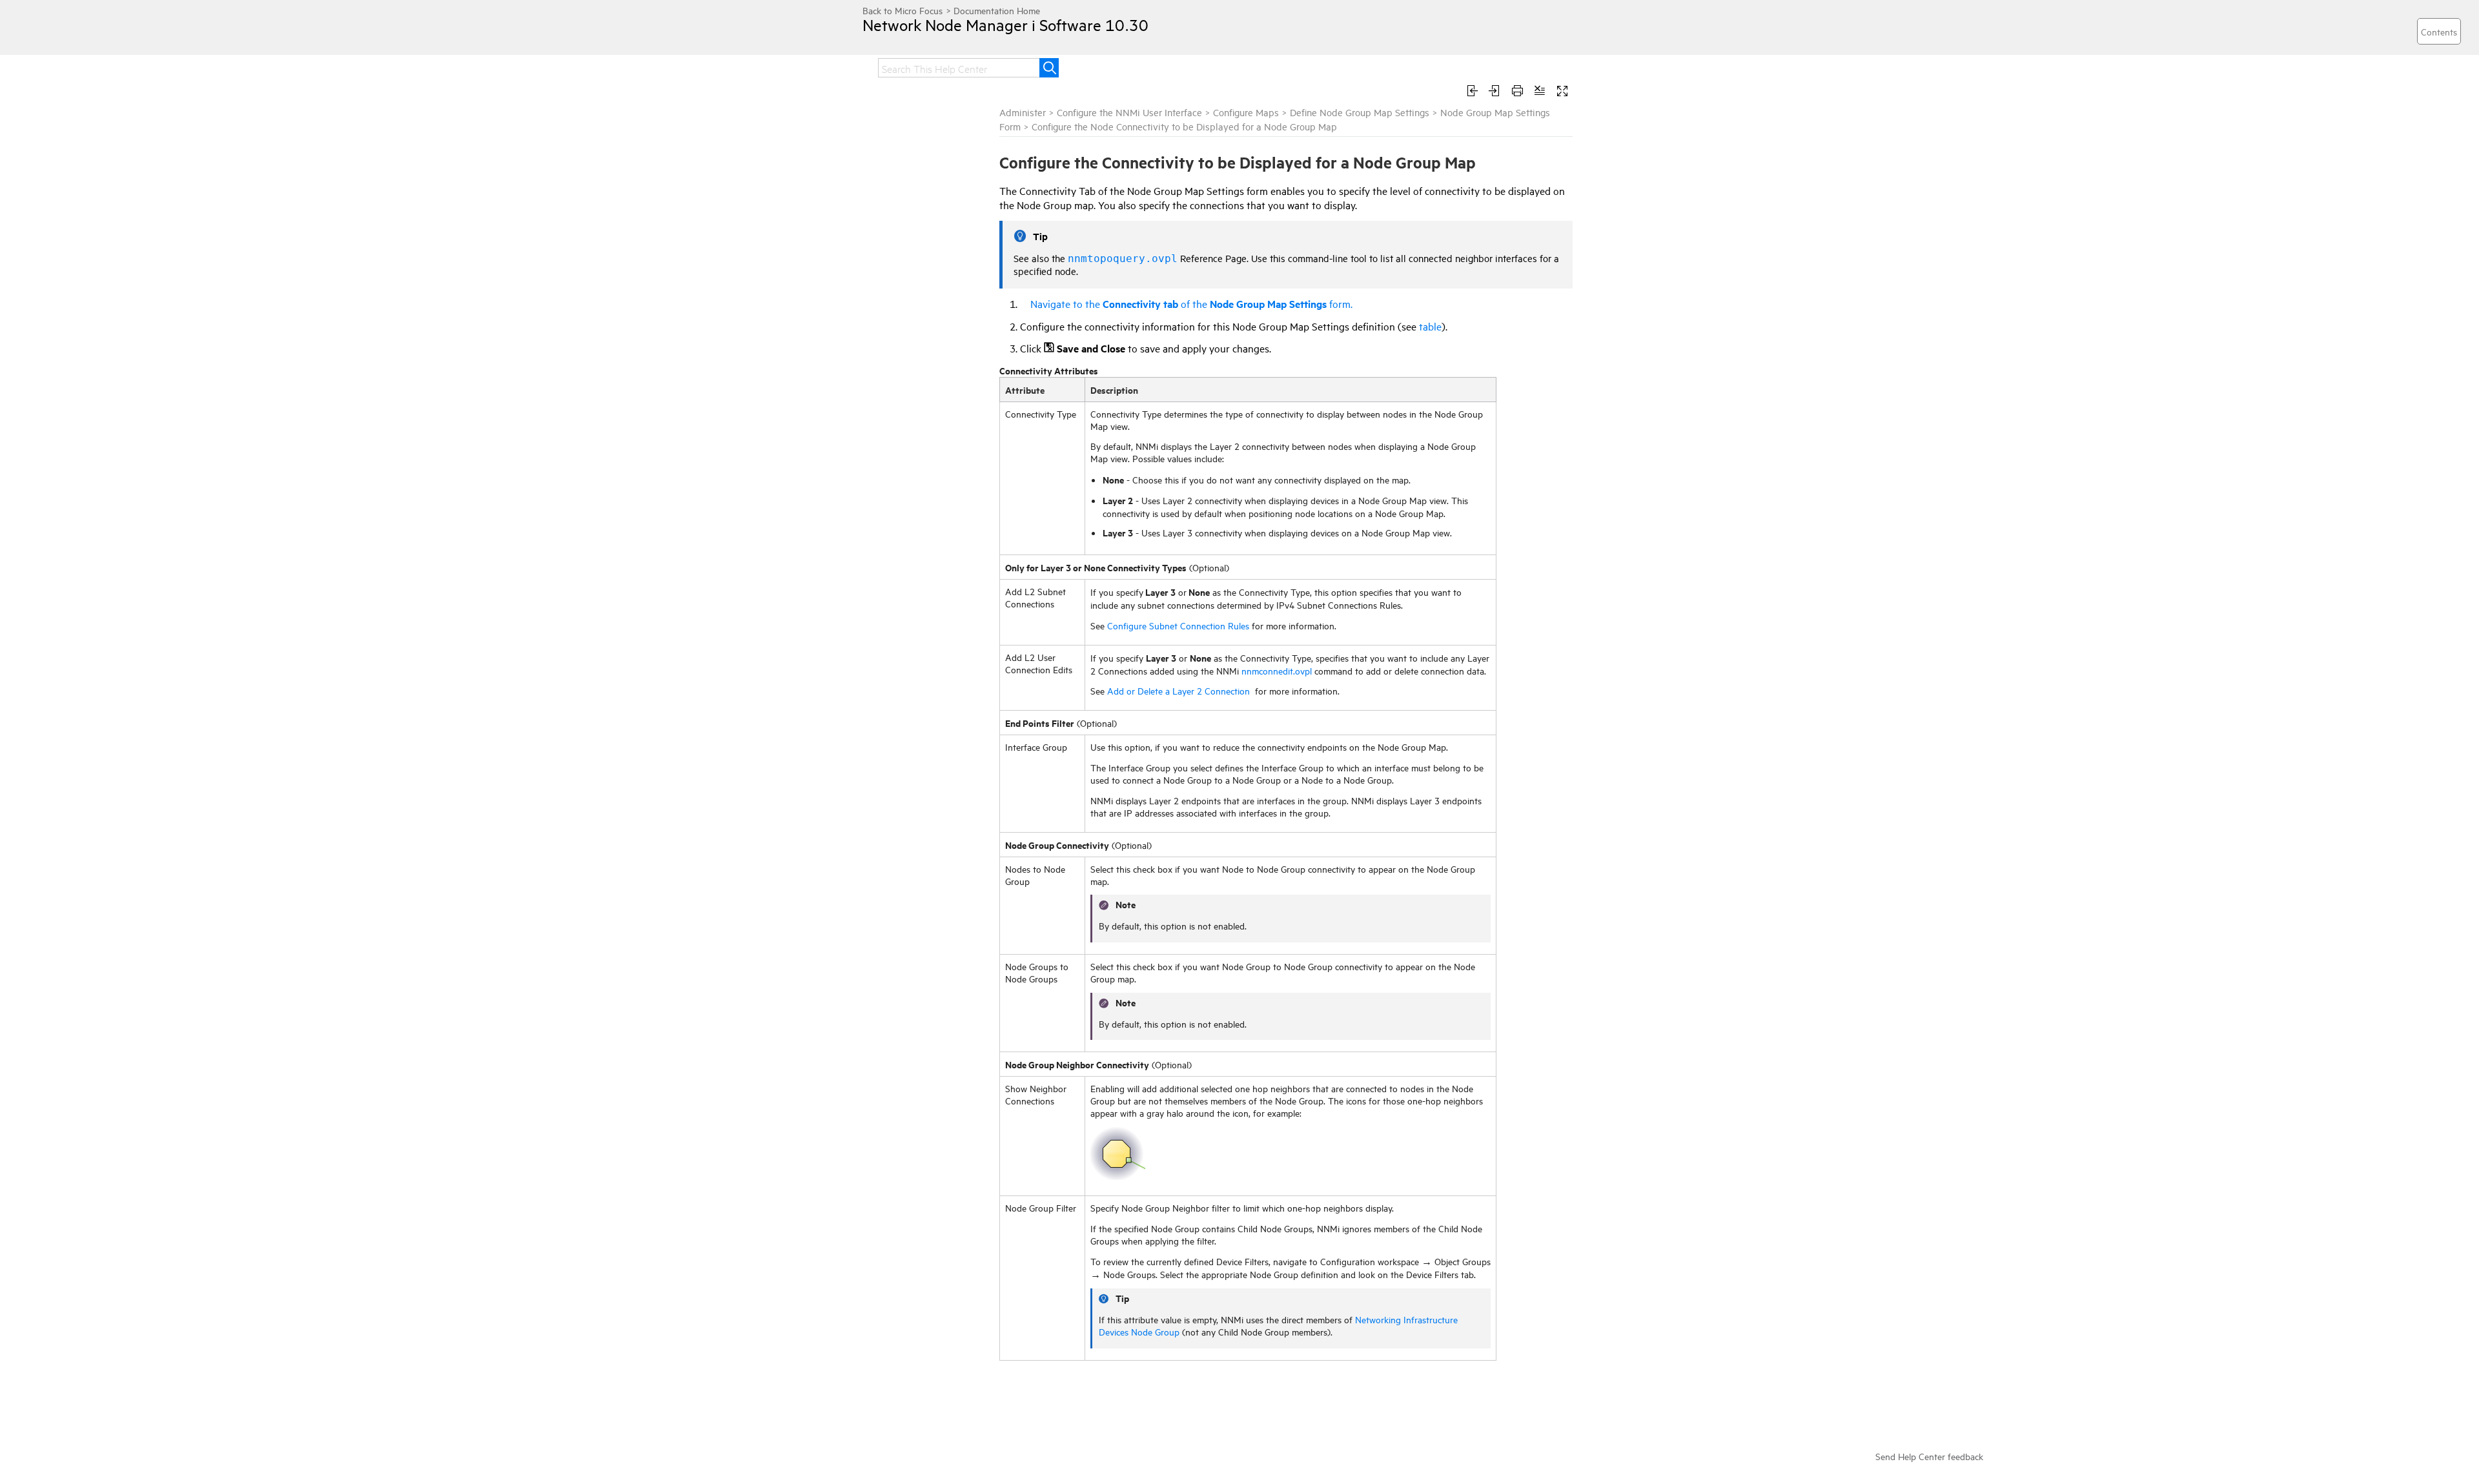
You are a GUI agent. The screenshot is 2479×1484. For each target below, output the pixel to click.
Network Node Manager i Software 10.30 (1005, 25)
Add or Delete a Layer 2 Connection (1178, 690)
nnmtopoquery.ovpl (1123, 259)
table (1429, 326)
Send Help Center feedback (1929, 1456)
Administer (1023, 112)
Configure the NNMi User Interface (1129, 112)
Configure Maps (1246, 112)
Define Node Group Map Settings (1360, 112)
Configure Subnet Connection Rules (1178, 625)
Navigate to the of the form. (1191, 303)
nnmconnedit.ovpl (1277, 670)
